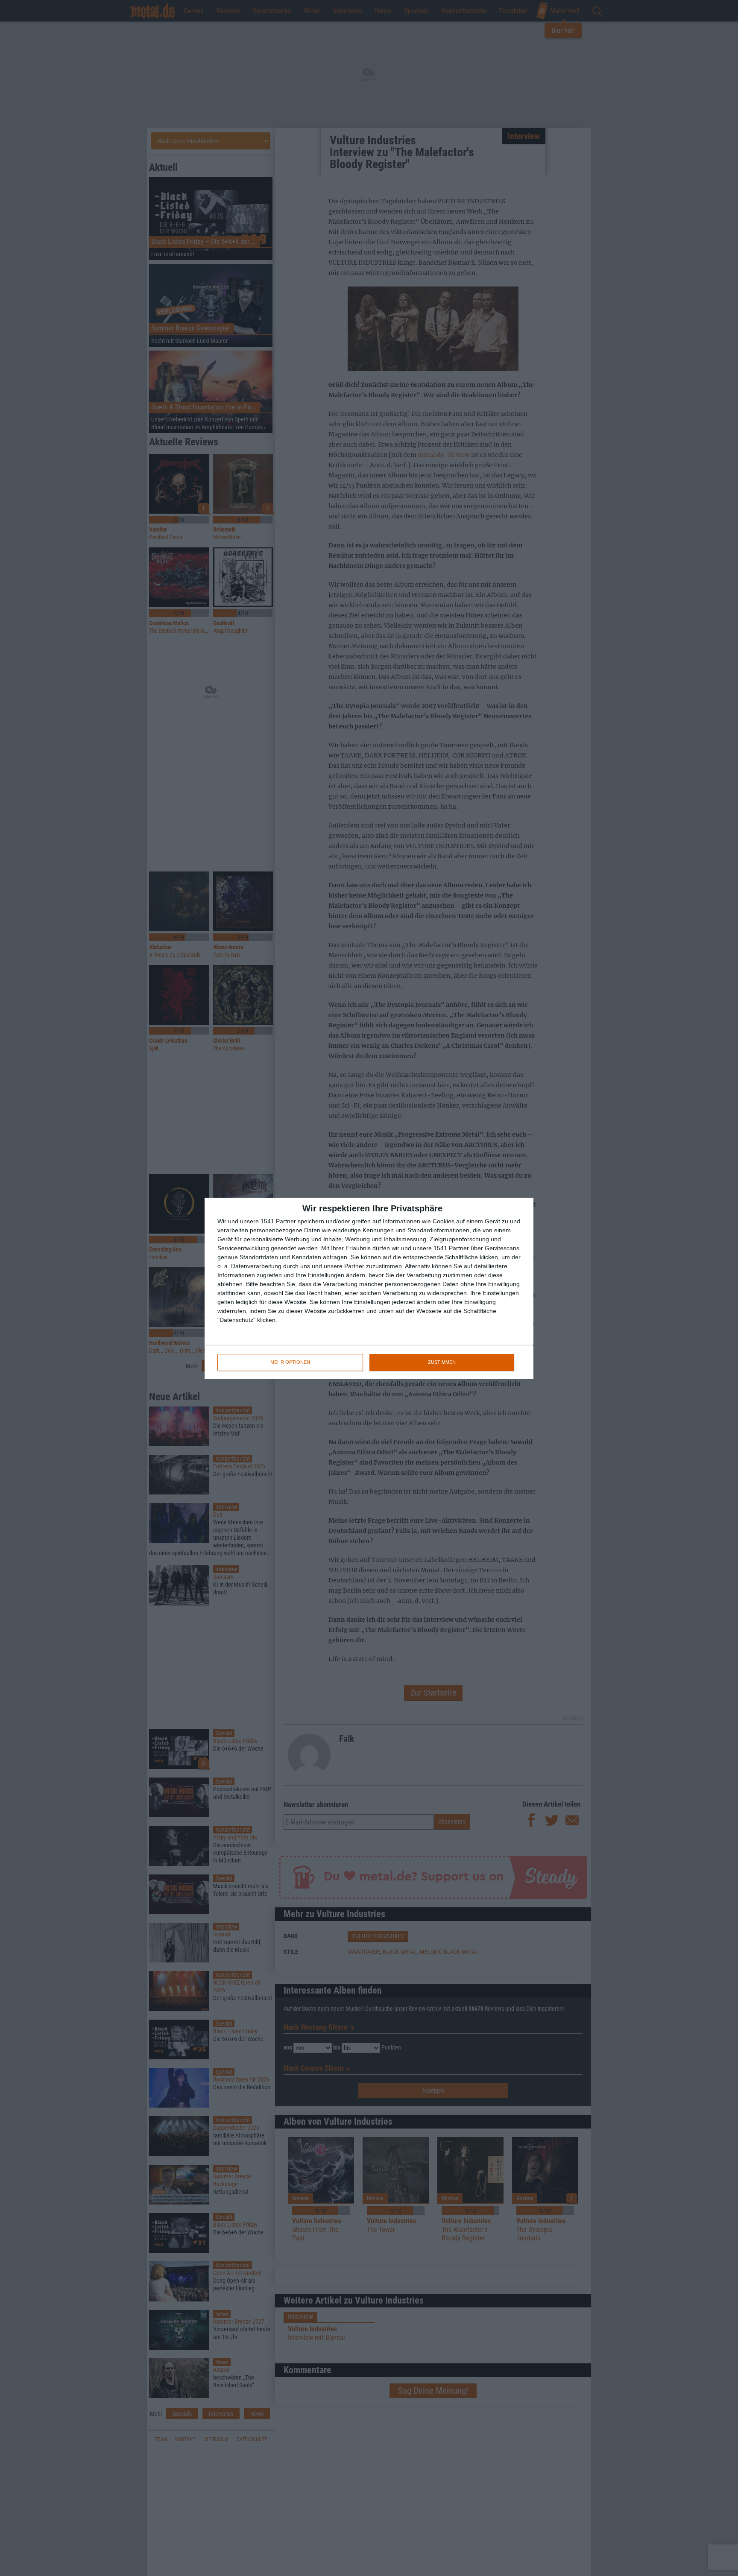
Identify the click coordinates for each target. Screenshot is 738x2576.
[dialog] (369, 1288)
